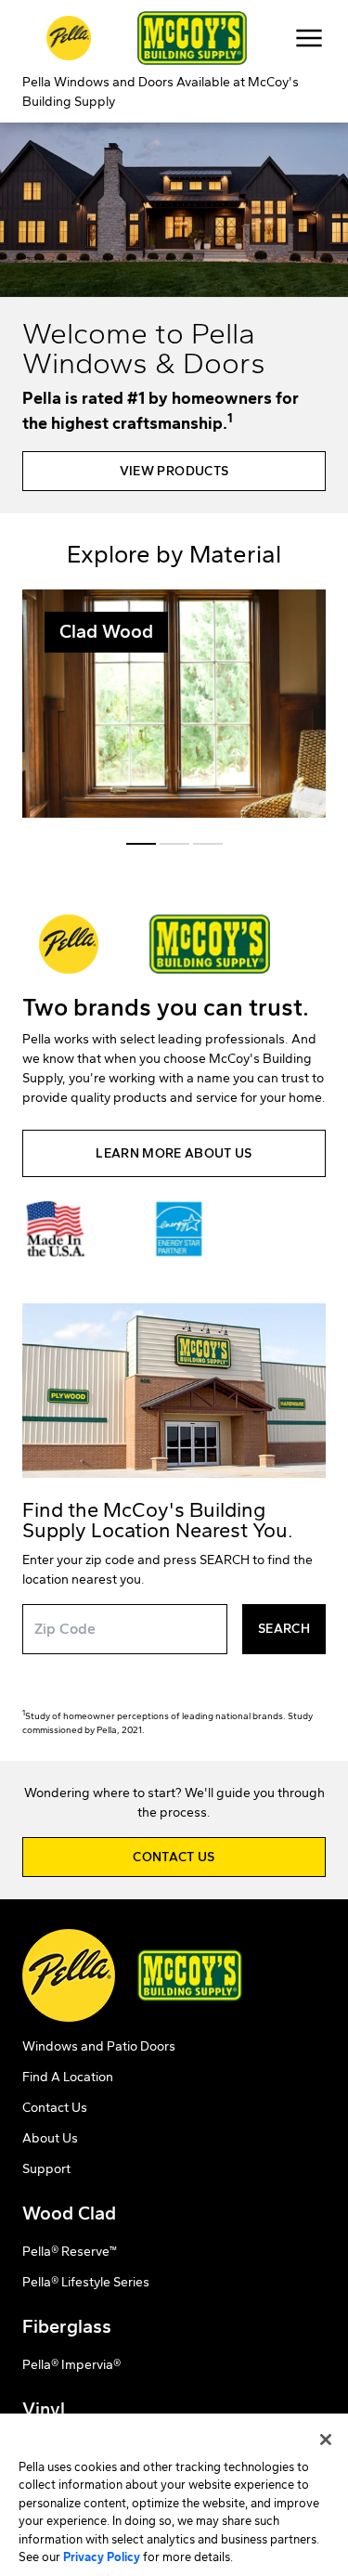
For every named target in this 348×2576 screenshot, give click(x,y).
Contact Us (55, 2108)
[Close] (326, 2440)
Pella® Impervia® (71, 2365)
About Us (50, 2138)
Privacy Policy (102, 2557)
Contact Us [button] (174, 1857)
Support (46, 2169)
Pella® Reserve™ (70, 2252)
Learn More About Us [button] (174, 1153)
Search (284, 1629)
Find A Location (68, 2077)
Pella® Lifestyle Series (86, 2282)
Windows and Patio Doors (99, 2046)
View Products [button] (174, 471)
